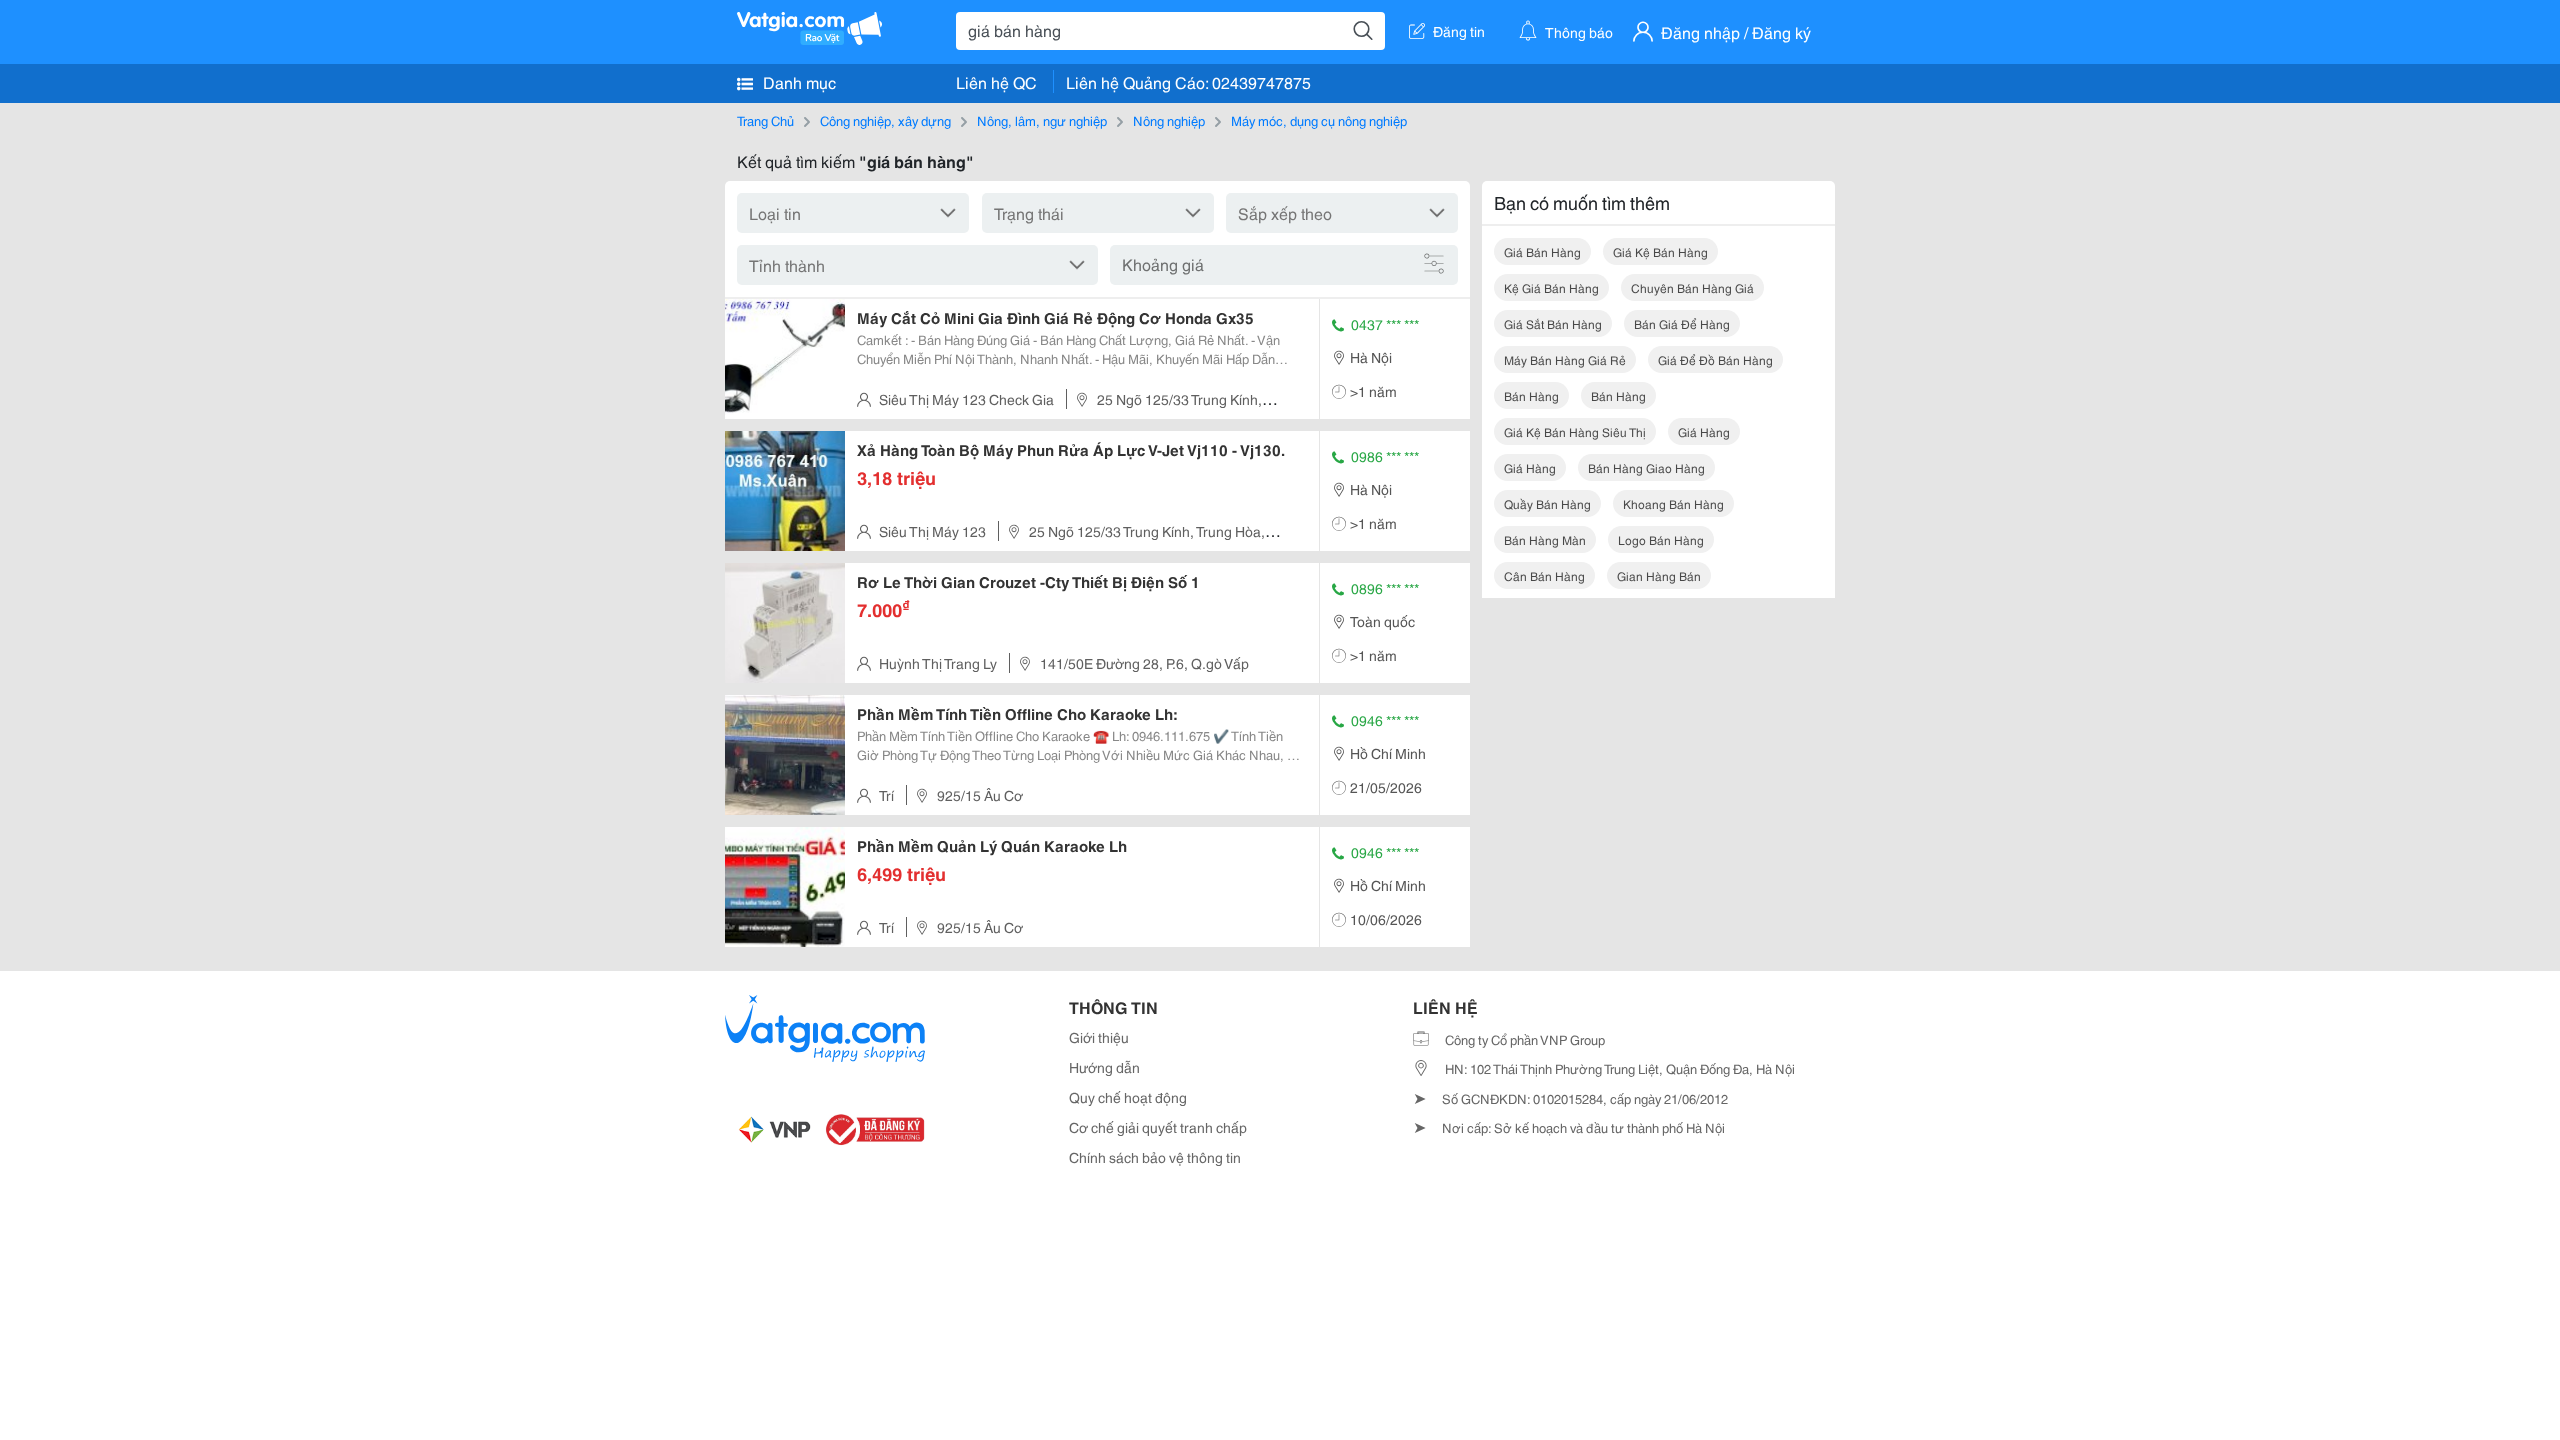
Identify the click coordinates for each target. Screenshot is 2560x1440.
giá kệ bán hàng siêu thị (1575, 431)
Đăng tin (1459, 31)
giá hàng (1704, 431)
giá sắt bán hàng (1553, 323)
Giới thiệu (1099, 1037)
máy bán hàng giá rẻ (1565, 359)
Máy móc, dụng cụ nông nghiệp (1319, 120)
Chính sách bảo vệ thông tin (1155, 1157)
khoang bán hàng (1673, 503)
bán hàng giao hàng (1646, 467)
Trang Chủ (765, 120)
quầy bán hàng (1547, 503)
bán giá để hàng (1682, 323)
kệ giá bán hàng (1551, 287)
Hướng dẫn (1104, 1067)
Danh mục (797, 81)
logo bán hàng (1661, 539)
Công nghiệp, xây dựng (885, 120)
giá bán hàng (1542, 251)
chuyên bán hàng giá (1692, 287)
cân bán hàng (1544, 575)
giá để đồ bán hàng (1715, 359)
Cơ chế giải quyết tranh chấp (1158, 1127)
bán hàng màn (1545, 539)
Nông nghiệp (1169, 120)
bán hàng (1531, 395)
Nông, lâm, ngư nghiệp (1042, 120)
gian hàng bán (1659, 575)
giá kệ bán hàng (1660, 251)
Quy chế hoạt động (1128, 1097)
